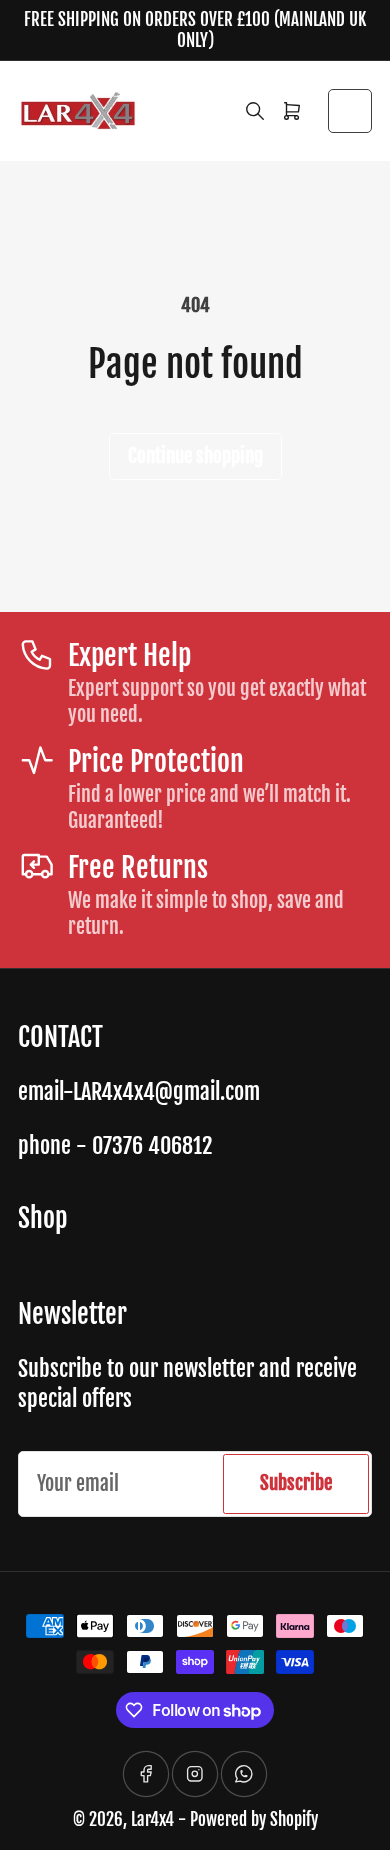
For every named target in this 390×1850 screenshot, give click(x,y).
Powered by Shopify (254, 1819)
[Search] (255, 111)
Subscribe (296, 1483)
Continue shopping (195, 456)
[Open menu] (350, 111)
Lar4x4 (152, 1819)
